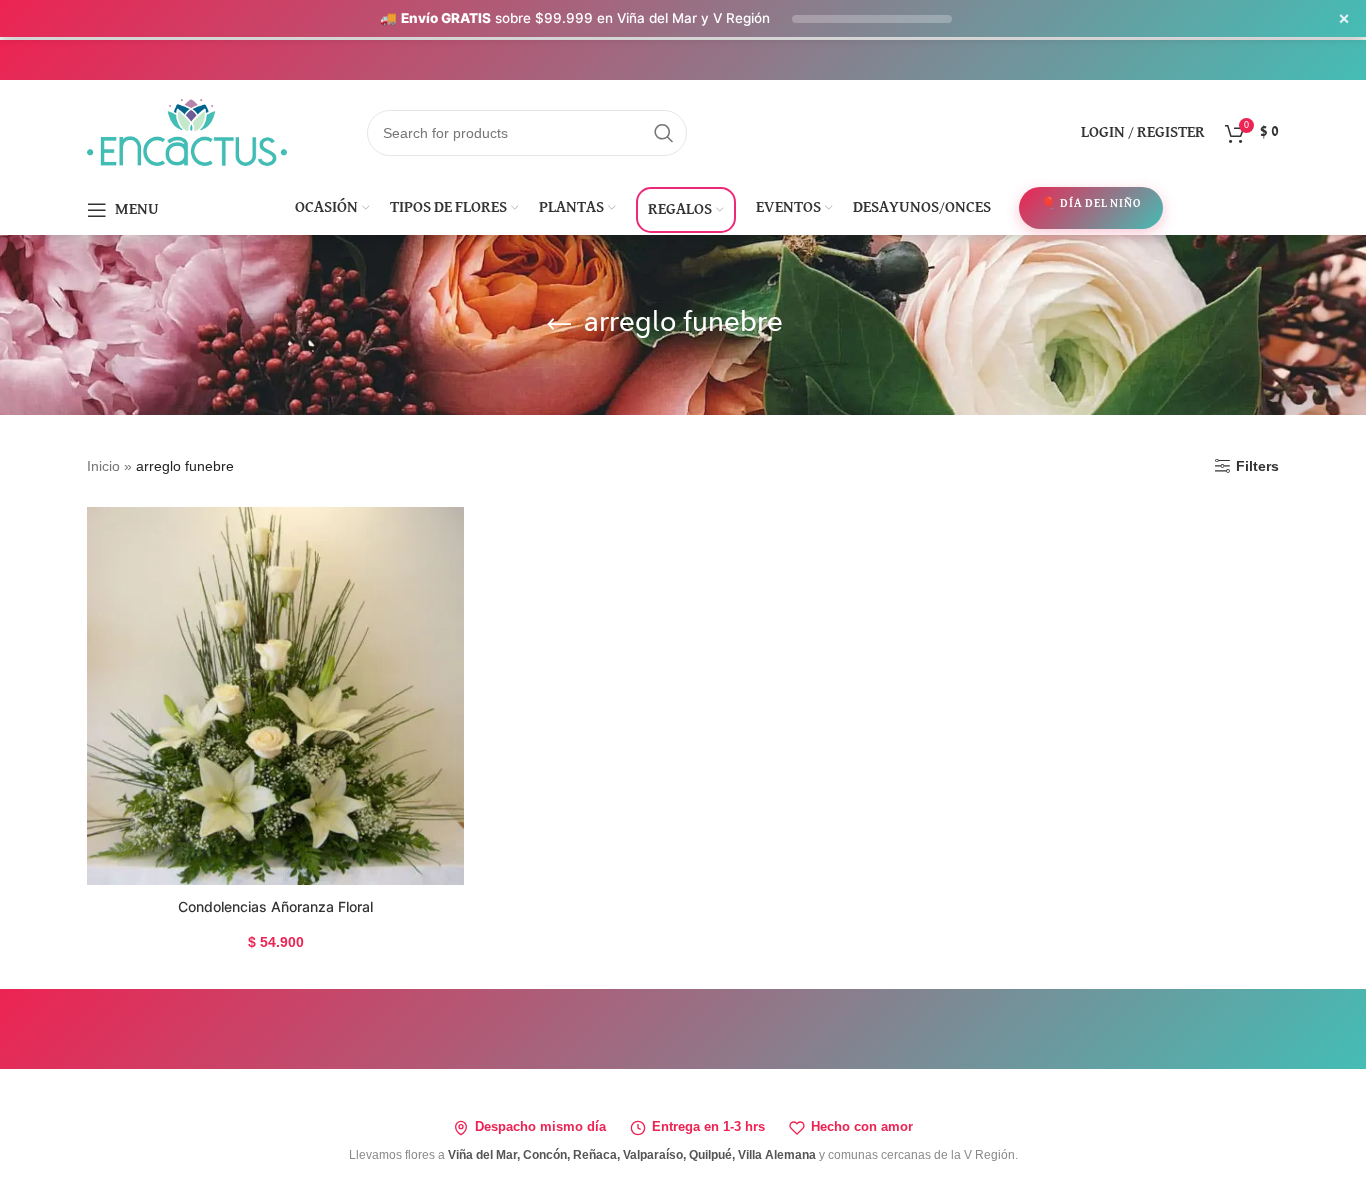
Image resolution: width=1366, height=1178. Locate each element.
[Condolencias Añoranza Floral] (275, 695)
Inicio (103, 466)
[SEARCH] (664, 133)
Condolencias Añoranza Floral (275, 906)
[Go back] (559, 325)
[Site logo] (187, 131)
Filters (1257, 466)
